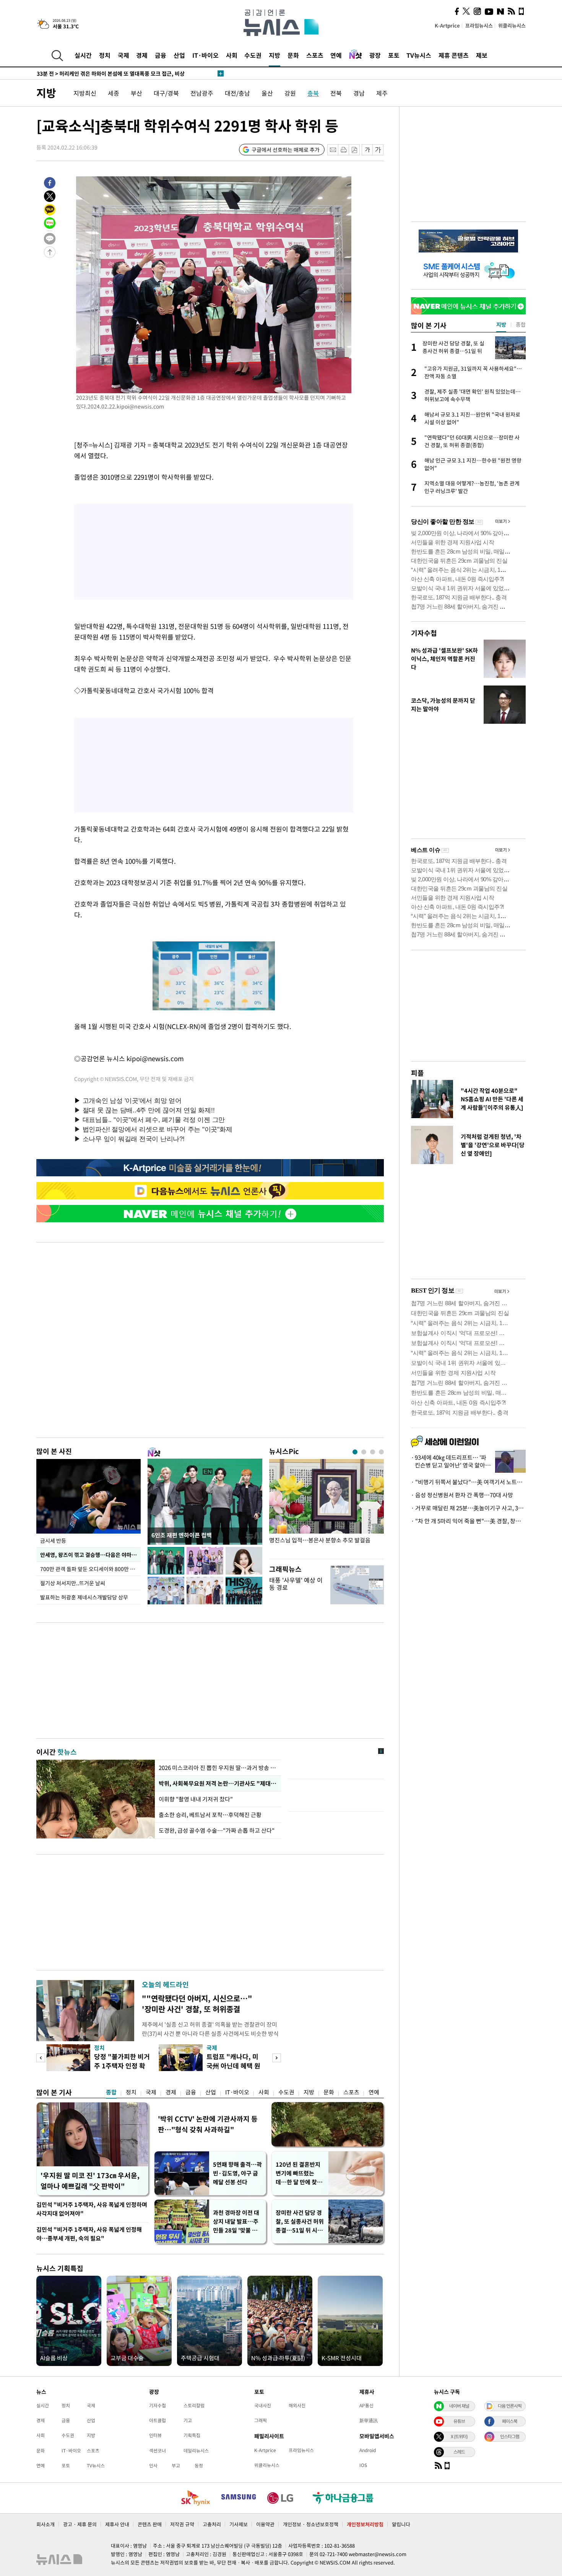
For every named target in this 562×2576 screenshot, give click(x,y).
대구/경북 (166, 93)
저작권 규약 (182, 2524)
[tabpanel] (326, 1507)
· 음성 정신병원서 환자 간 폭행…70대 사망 (462, 1495)
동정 (199, 2465)
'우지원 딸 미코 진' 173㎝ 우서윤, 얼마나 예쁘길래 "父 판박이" (90, 2181)
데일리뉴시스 (196, 2451)
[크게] (378, 150)
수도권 (253, 55)
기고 (188, 2420)
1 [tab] (355, 1452)
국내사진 (263, 2405)
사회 (232, 55)
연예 (336, 55)
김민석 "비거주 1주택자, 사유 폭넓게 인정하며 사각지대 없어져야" (92, 2209)
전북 (336, 93)
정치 (105, 55)
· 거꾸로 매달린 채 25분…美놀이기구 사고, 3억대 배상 (468, 1508)
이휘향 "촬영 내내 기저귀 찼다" (197, 1799)
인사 (153, 2465)
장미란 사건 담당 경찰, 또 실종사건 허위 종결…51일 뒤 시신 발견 (300, 2222)
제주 (382, 93)
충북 (313, 93)
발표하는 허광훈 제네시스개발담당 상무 (84, 1597)
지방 (275, 55)
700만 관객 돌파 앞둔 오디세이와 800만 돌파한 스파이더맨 (90, 1569)
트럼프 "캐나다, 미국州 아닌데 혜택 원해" (233, 2066)
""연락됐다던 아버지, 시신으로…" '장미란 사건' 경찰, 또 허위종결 (197, 2004)
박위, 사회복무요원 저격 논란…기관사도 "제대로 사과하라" (218, 1783)
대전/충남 (237, 93)
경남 (359, 93)
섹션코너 (158, 2451)
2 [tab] (364, 1452)
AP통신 (366, 2405)
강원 (290, 93)
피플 (417, 1073)
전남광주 (202, 93)
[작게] (367, 150)
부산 (136, 93)
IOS (363, 2465)
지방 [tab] (501, 324)
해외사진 (297, 2405)
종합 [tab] (521, 324)
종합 (111, 2092)
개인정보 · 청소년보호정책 (311, 2524)
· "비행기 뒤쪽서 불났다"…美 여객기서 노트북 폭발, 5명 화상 (468, 1482)
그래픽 (261, 2420)
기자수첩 (424, 633)
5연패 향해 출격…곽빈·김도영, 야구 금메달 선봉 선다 (237, 2173)
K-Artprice (447, 25)
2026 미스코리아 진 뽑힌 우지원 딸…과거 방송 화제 (218, 1768)
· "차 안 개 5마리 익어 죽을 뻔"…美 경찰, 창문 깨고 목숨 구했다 (468, 1521)
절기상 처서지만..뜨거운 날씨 (73, 1583)
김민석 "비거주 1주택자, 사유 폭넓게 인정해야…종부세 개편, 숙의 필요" (89, 2234)
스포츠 (315, 55)
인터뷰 (155, 2435)
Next (277, 2058)
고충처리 (212, 2524)
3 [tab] (373, 1452)
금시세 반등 (53, 1540)
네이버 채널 (459, 2406)
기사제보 (239, 2524)
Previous (41, 2058)
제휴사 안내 (117, 2524)
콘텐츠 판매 (150, 2524)
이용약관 (265, 2524)
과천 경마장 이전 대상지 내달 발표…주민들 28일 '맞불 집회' (236, 2222)
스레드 (459, 2452)
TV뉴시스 (419, 55)
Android (368, 2450)
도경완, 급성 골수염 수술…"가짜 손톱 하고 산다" (217, 1830)
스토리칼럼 (194, 2405)
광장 (375, 55)
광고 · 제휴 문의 (80, 2524)
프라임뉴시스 (479, 25)
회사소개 (45, 2524)
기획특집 (192, 2435)
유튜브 (459, 2421)
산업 (179, 55)
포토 (394, 55)
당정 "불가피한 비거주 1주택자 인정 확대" (122, 2066)
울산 (267, 93)
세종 (114, 93)
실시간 (83, 55)
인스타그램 (510, 2436)
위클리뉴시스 (512, 25)
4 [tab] (381, 1452)
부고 (176, 2465)
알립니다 (401, 2524)
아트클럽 (158, 2420)
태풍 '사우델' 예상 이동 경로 (296, 1584)
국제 (123, 55)
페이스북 (510, 2421)
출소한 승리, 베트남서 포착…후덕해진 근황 (210, 1815)
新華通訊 (369, 2420)
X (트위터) (459, 2436)
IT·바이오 (205, 55)
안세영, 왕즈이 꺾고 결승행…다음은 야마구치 (90, 1555)
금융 (161, 55)
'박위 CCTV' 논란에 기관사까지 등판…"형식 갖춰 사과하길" (208, 2124)
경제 (142, 55)
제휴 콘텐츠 (454, 55)
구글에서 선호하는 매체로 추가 (286, 150)
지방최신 (85, 93)
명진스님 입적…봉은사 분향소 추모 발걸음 (320, 1540)
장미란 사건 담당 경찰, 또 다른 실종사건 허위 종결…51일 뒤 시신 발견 (127, 73)
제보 (482, 55)
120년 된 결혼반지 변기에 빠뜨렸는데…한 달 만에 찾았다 (299, 2173)
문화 (293, 55)
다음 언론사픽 (510, 2406)
